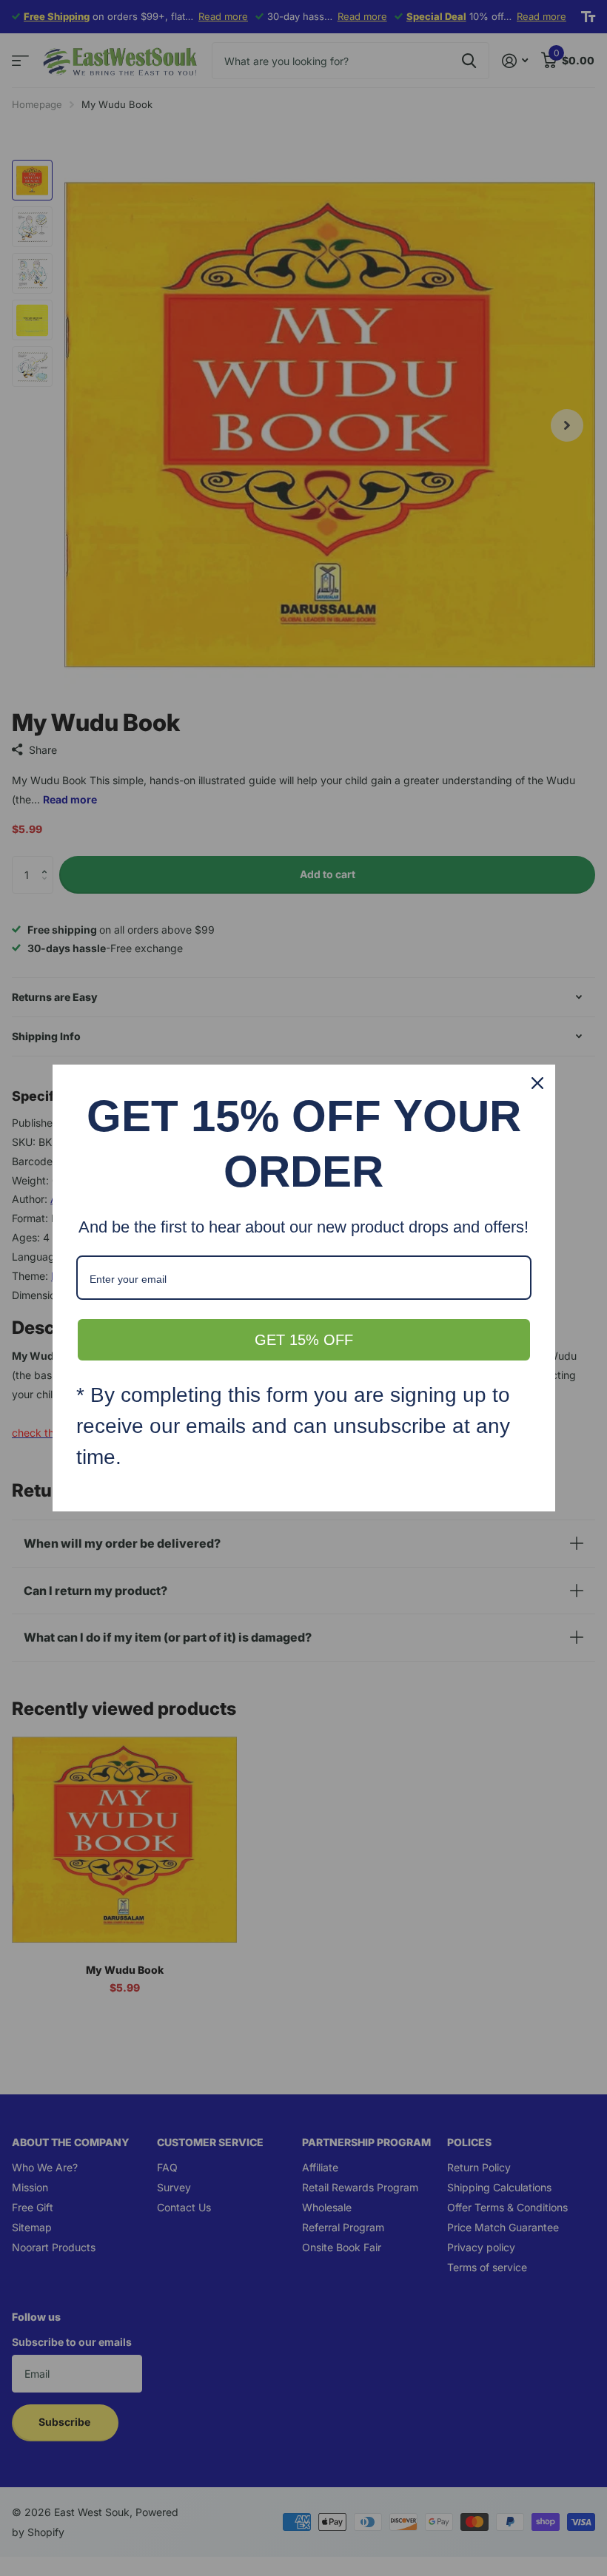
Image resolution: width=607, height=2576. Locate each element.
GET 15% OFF (304, 1340)
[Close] (537, 1083)
